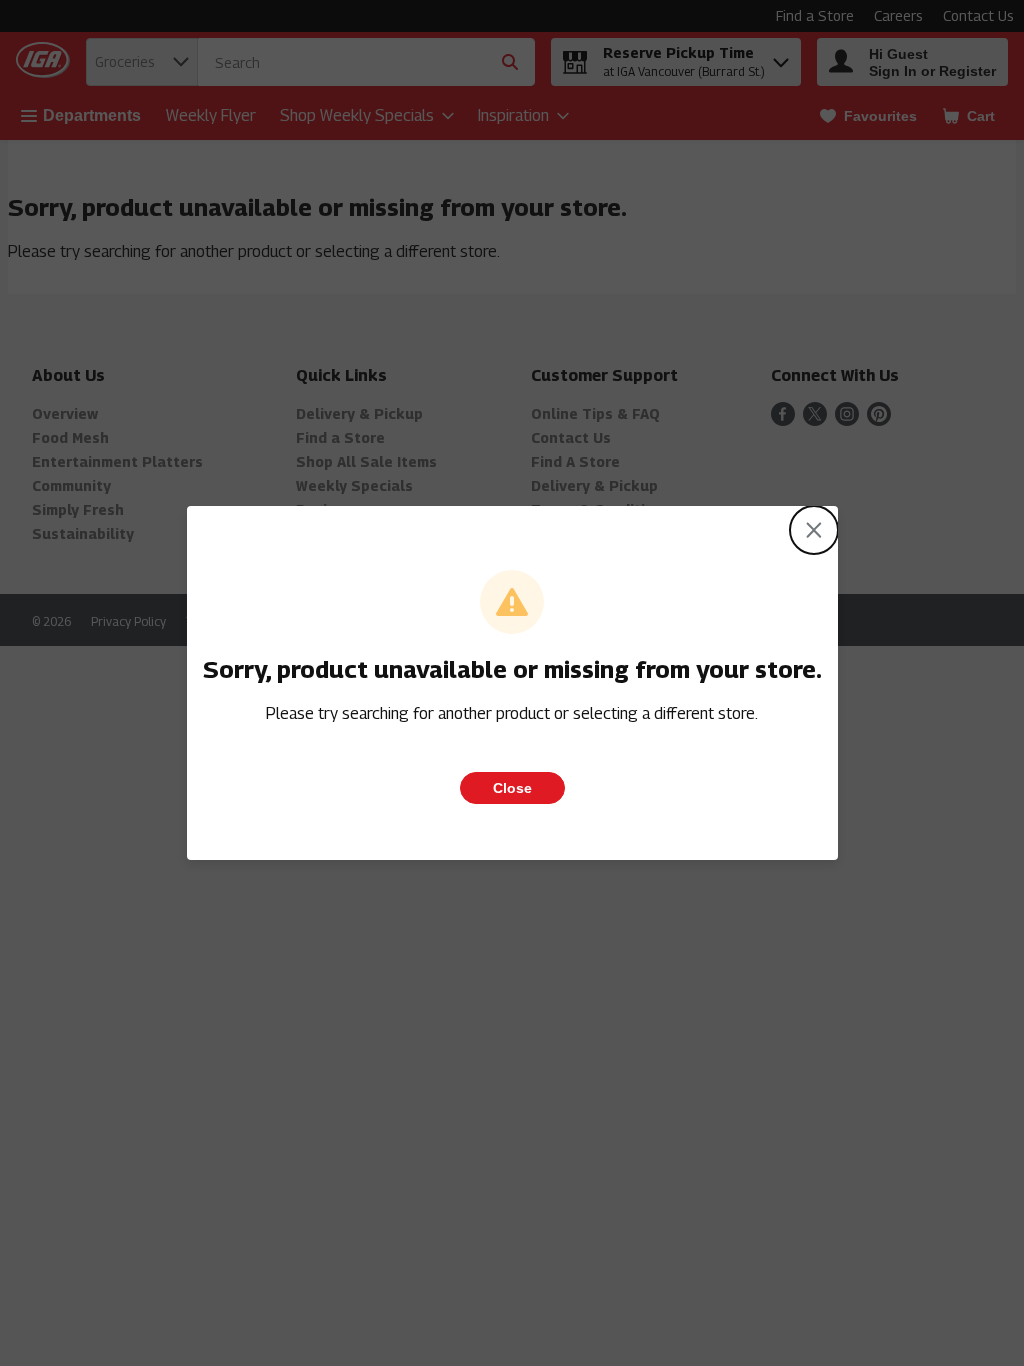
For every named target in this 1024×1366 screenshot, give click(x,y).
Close (512, 788)
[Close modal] (814, 530)
